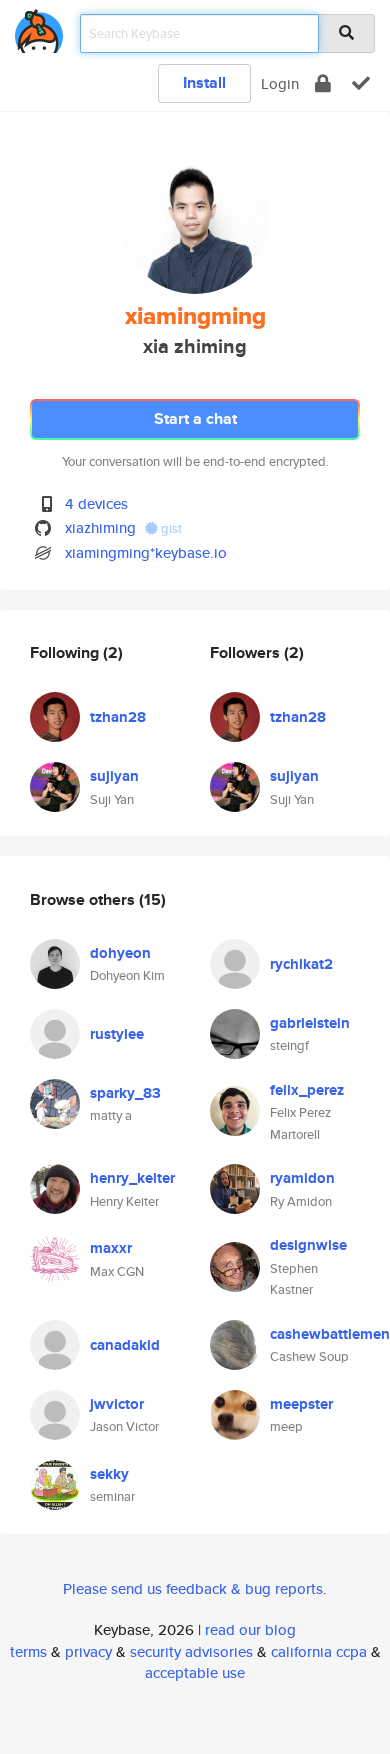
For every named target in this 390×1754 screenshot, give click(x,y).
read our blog (250, 1629)
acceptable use (195, 1672)
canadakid (125, 1345)
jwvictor (117, 1404)
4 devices (96, 503)
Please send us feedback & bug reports (193, 1588)
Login (280, 83)
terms (28, 1651)
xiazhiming (100, 527)
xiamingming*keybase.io (146, 552)
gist (170, 528)
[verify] (361, 83)
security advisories (191, 1651)
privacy (88, 1651)
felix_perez (307, 1090)
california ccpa (319, 1651)
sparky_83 (125, 1093)
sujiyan (114, 776)
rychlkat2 (301, 964)
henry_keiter (132, 1178)
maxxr (111, 1248)
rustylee (117, 1034)
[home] (39, 27)
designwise (308, 1245)
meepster (301, 1404)
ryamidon (302, 1178)
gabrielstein (310, 1023)
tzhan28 (118, 717)
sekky (109, 1474)
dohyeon (120, 953)
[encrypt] (323, 83)
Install (204, 82)
